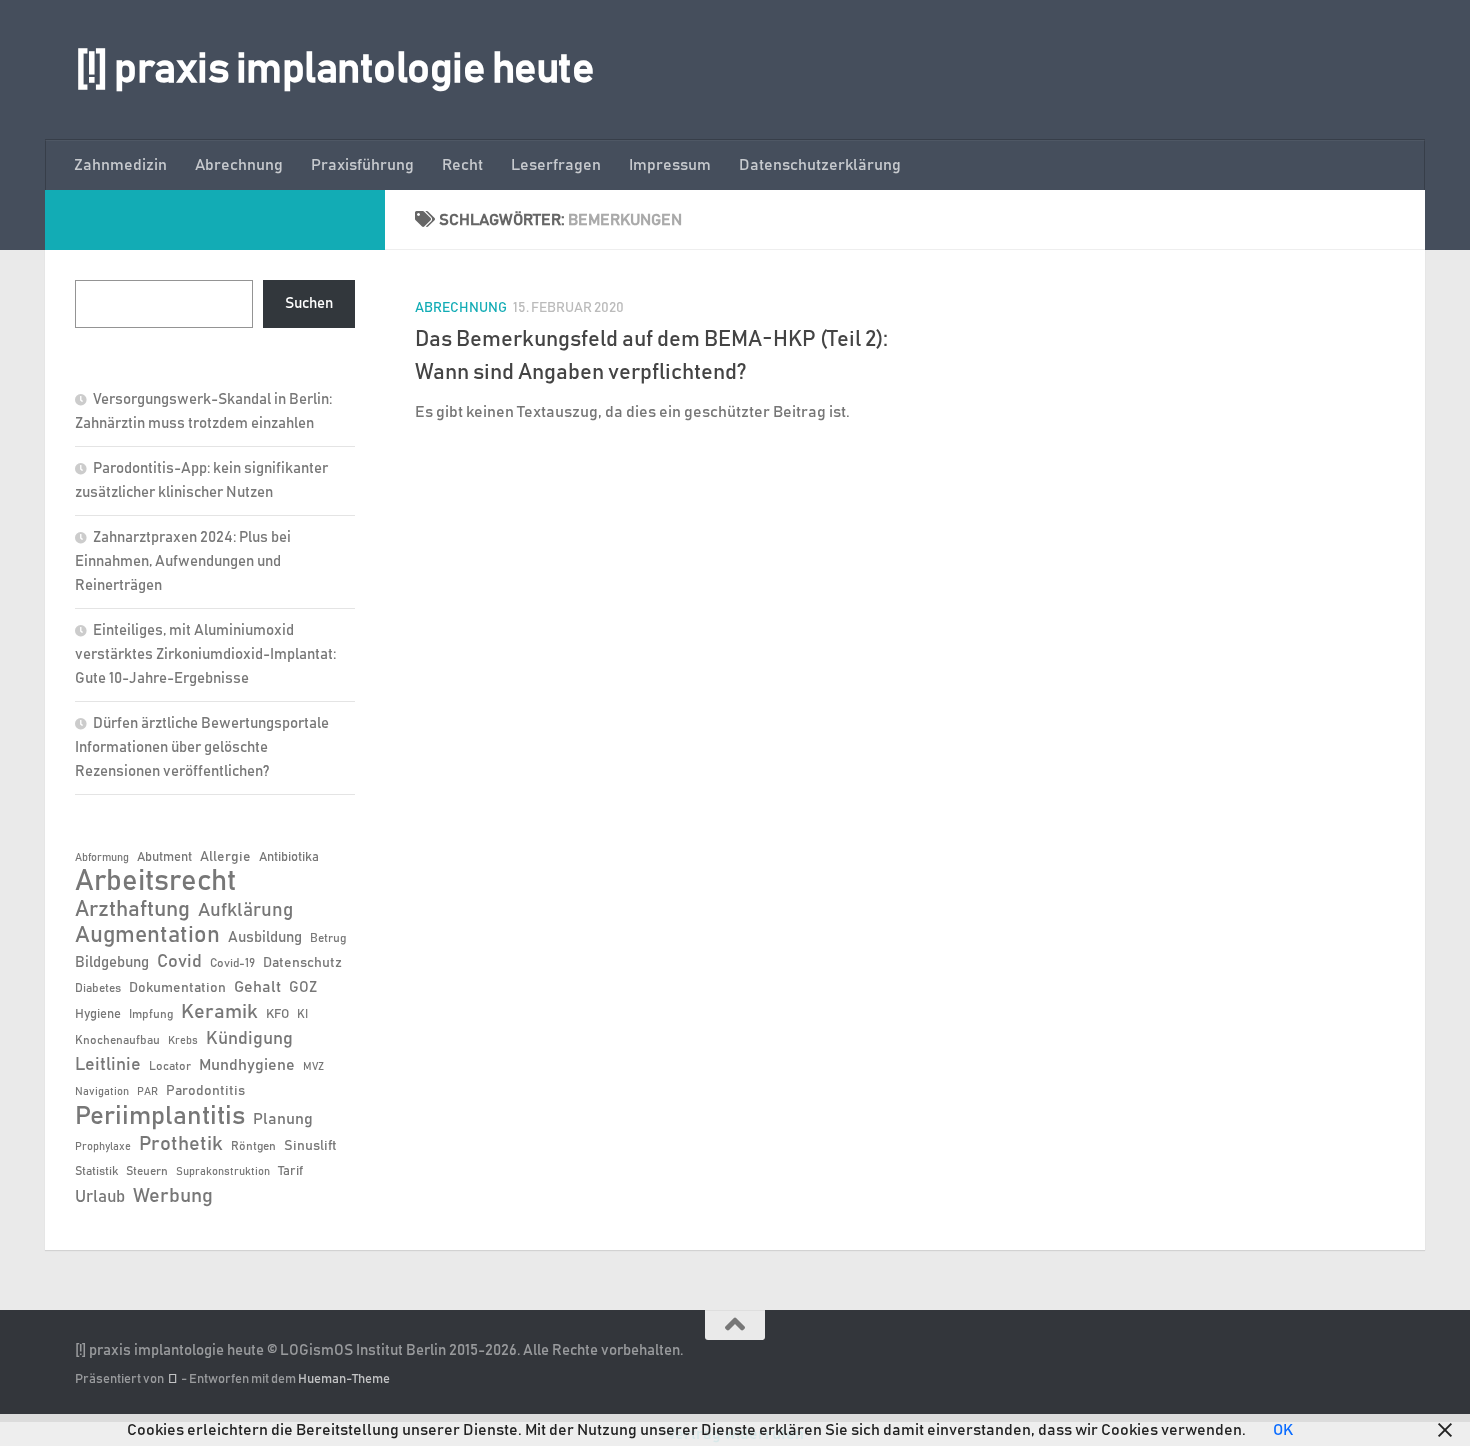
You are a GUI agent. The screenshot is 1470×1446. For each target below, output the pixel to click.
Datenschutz (302, 963)
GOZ (303, 987)
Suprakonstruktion (223, 1172)
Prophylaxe (103, 1147)
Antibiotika (289, 857)
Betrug (328, 938)
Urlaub (100, 1197)
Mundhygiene (247, 1065)
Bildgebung (112, 962)
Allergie (225, 857)
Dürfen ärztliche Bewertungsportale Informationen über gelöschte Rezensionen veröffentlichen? (202, 747)
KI (302, 1014)
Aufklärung (245, 910)
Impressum (670, 165)
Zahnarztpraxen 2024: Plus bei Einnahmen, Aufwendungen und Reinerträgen (183, 561)
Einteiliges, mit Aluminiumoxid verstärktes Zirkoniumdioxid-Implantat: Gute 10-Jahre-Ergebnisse (205, 654)
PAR (147, 1092)
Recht (462, 165)
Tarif (290, 1171)
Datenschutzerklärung (820, 165)
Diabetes (98, 988)
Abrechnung (239, 165)
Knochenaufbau (117, 1040)
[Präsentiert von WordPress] (172, 1379)
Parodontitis (205, 1091)
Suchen (309, 303)
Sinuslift (310, 1146)
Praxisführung (362, 165)
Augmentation (147, 935)
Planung (283, 1119)
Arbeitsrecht (155, 882)
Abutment (164, 857)
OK (1283, 1430)
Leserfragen (556, 165)
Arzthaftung (132, 909)
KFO (277, 1014)
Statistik (96, 1171)
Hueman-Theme (344, 1379)
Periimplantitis (160, 1116)
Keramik (219, 1012)
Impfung (151, 1014)
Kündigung (249, 1039)
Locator (170, 1066)
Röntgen (253, 1146)
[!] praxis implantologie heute (334, 70)
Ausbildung (265, 937)
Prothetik (181, 1144)
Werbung (173, 1196)
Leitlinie (108, 1065)
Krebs (183, 1041)
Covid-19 (232, 963)
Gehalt (257, 987)
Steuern (147, 1171)
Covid (179, 962)
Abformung (102, 858)
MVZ (313, 1067)
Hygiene (98, 1014)
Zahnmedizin (120, 165)
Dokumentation (177, 988)
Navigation (102, 1092)
